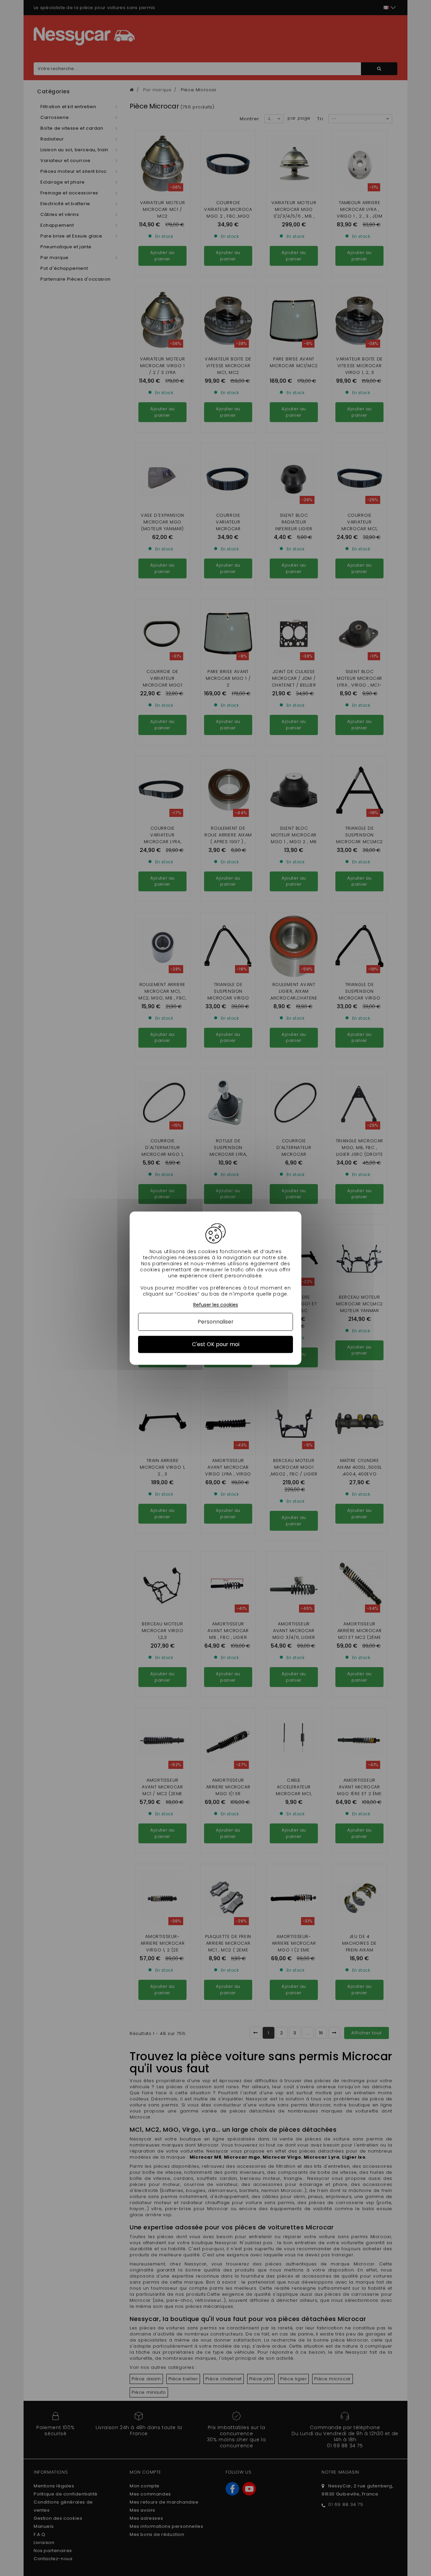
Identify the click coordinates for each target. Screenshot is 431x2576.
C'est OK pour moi (216, 1344)
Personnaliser (216, 1322)
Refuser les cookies (216, 1305)
